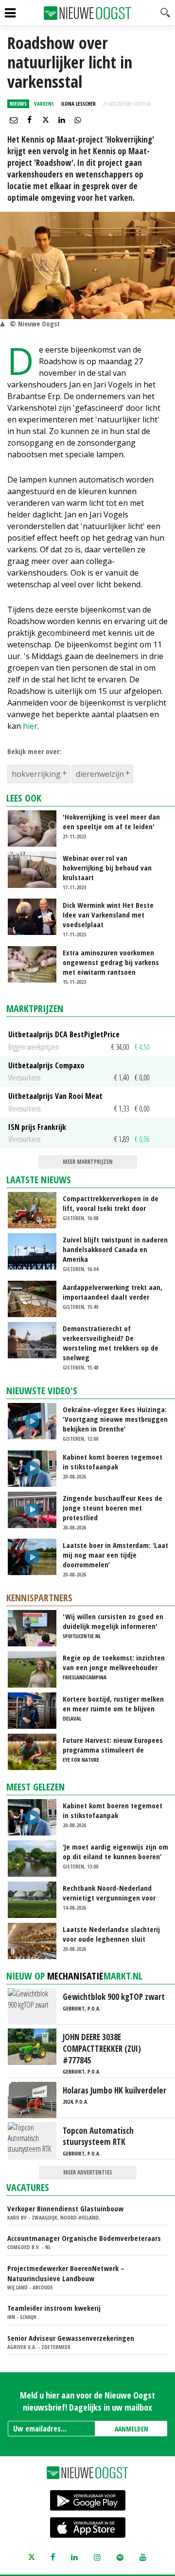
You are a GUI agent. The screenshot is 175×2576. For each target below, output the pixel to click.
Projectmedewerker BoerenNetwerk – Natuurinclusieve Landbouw (66, 2273)
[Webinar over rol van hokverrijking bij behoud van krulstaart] (36, 869)
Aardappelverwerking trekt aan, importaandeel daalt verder (113, 1292)
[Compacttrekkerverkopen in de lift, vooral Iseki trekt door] (36, 1209)
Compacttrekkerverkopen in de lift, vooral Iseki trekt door (111, 1203)
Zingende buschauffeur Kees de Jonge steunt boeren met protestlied (113, 1508)
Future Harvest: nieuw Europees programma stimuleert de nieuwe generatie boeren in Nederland (113, 1745)
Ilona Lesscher (79, 104)
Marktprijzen (35, 1008)
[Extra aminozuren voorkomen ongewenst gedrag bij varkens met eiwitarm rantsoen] (36, 963)
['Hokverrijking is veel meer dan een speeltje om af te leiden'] (36, 828)
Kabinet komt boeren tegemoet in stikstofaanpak (113, 1462)
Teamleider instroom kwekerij (54, 2308)
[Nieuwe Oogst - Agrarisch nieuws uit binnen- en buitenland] (87, 13)
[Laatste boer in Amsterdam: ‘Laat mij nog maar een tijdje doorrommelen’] (36, 1556)
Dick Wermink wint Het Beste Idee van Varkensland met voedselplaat (108, 915)
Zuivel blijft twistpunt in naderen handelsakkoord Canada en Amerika (115, 1249)
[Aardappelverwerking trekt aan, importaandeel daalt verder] (36, 1298)
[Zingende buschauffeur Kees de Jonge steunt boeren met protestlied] (36, 1509)
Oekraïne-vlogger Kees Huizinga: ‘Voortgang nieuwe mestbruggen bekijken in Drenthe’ (115, 1419)
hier (30, 726)
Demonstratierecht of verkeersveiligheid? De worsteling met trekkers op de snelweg (111, 1343)
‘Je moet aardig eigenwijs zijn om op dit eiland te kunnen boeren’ (115, 1851)
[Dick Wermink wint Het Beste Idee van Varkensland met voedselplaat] (36, 916)
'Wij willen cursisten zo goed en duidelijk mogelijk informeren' (113, 1621)
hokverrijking (36, 774)
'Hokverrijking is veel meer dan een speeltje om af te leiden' (111, 821)
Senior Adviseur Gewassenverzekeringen (71, 2338)
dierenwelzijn (100, 774)
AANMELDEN (131, 2429)
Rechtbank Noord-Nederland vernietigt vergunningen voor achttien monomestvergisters (110, 1893)
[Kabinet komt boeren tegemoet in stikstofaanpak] (36, 1467)
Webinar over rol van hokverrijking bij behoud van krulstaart (107, 868)
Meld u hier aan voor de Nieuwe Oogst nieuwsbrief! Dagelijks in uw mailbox (87, 2401)
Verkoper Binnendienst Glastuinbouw (65, 2208)
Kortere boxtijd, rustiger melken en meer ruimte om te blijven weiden (113, 1704)
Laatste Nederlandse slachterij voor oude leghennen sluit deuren (111, 1934)
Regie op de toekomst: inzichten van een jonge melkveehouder (114, 1662)
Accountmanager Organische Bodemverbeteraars (84, 2238)
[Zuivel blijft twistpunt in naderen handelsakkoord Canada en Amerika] (36, 1251)
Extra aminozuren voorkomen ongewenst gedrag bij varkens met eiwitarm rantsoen (111, 962)
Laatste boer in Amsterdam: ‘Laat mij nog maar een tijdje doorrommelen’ (115, 1555)
